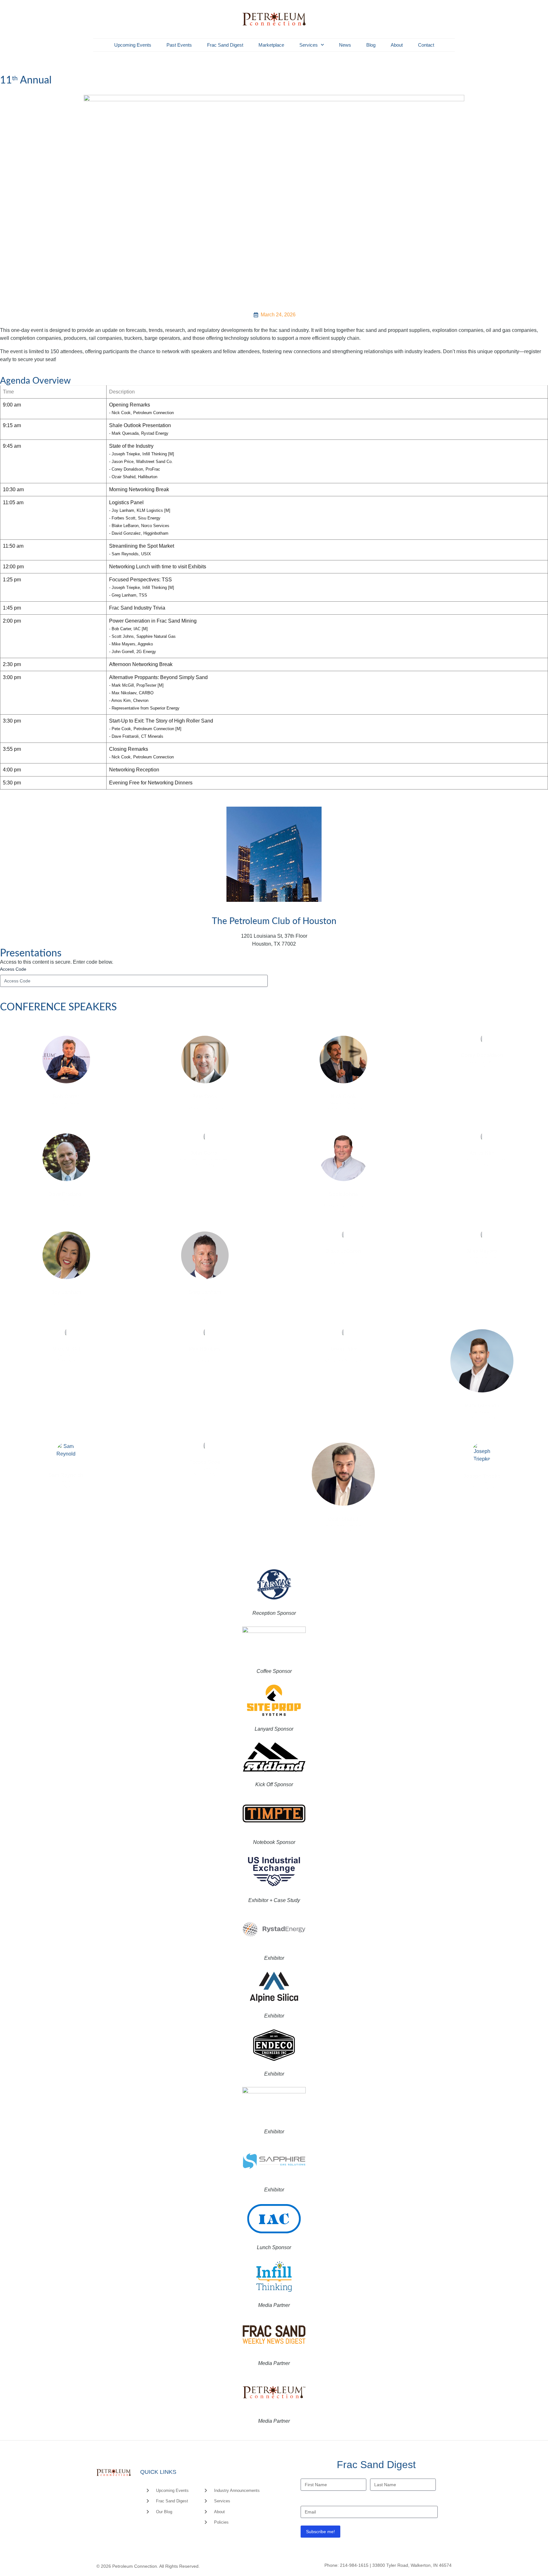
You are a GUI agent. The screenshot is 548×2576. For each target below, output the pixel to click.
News (345, 45)
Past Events (179, 45)
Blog (371, 45)
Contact (426, 45)
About (397, 45)
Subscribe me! (320, 2532)
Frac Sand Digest (225, 45)
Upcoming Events (133, 45)
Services (309, 45)
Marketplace (271, 45)
